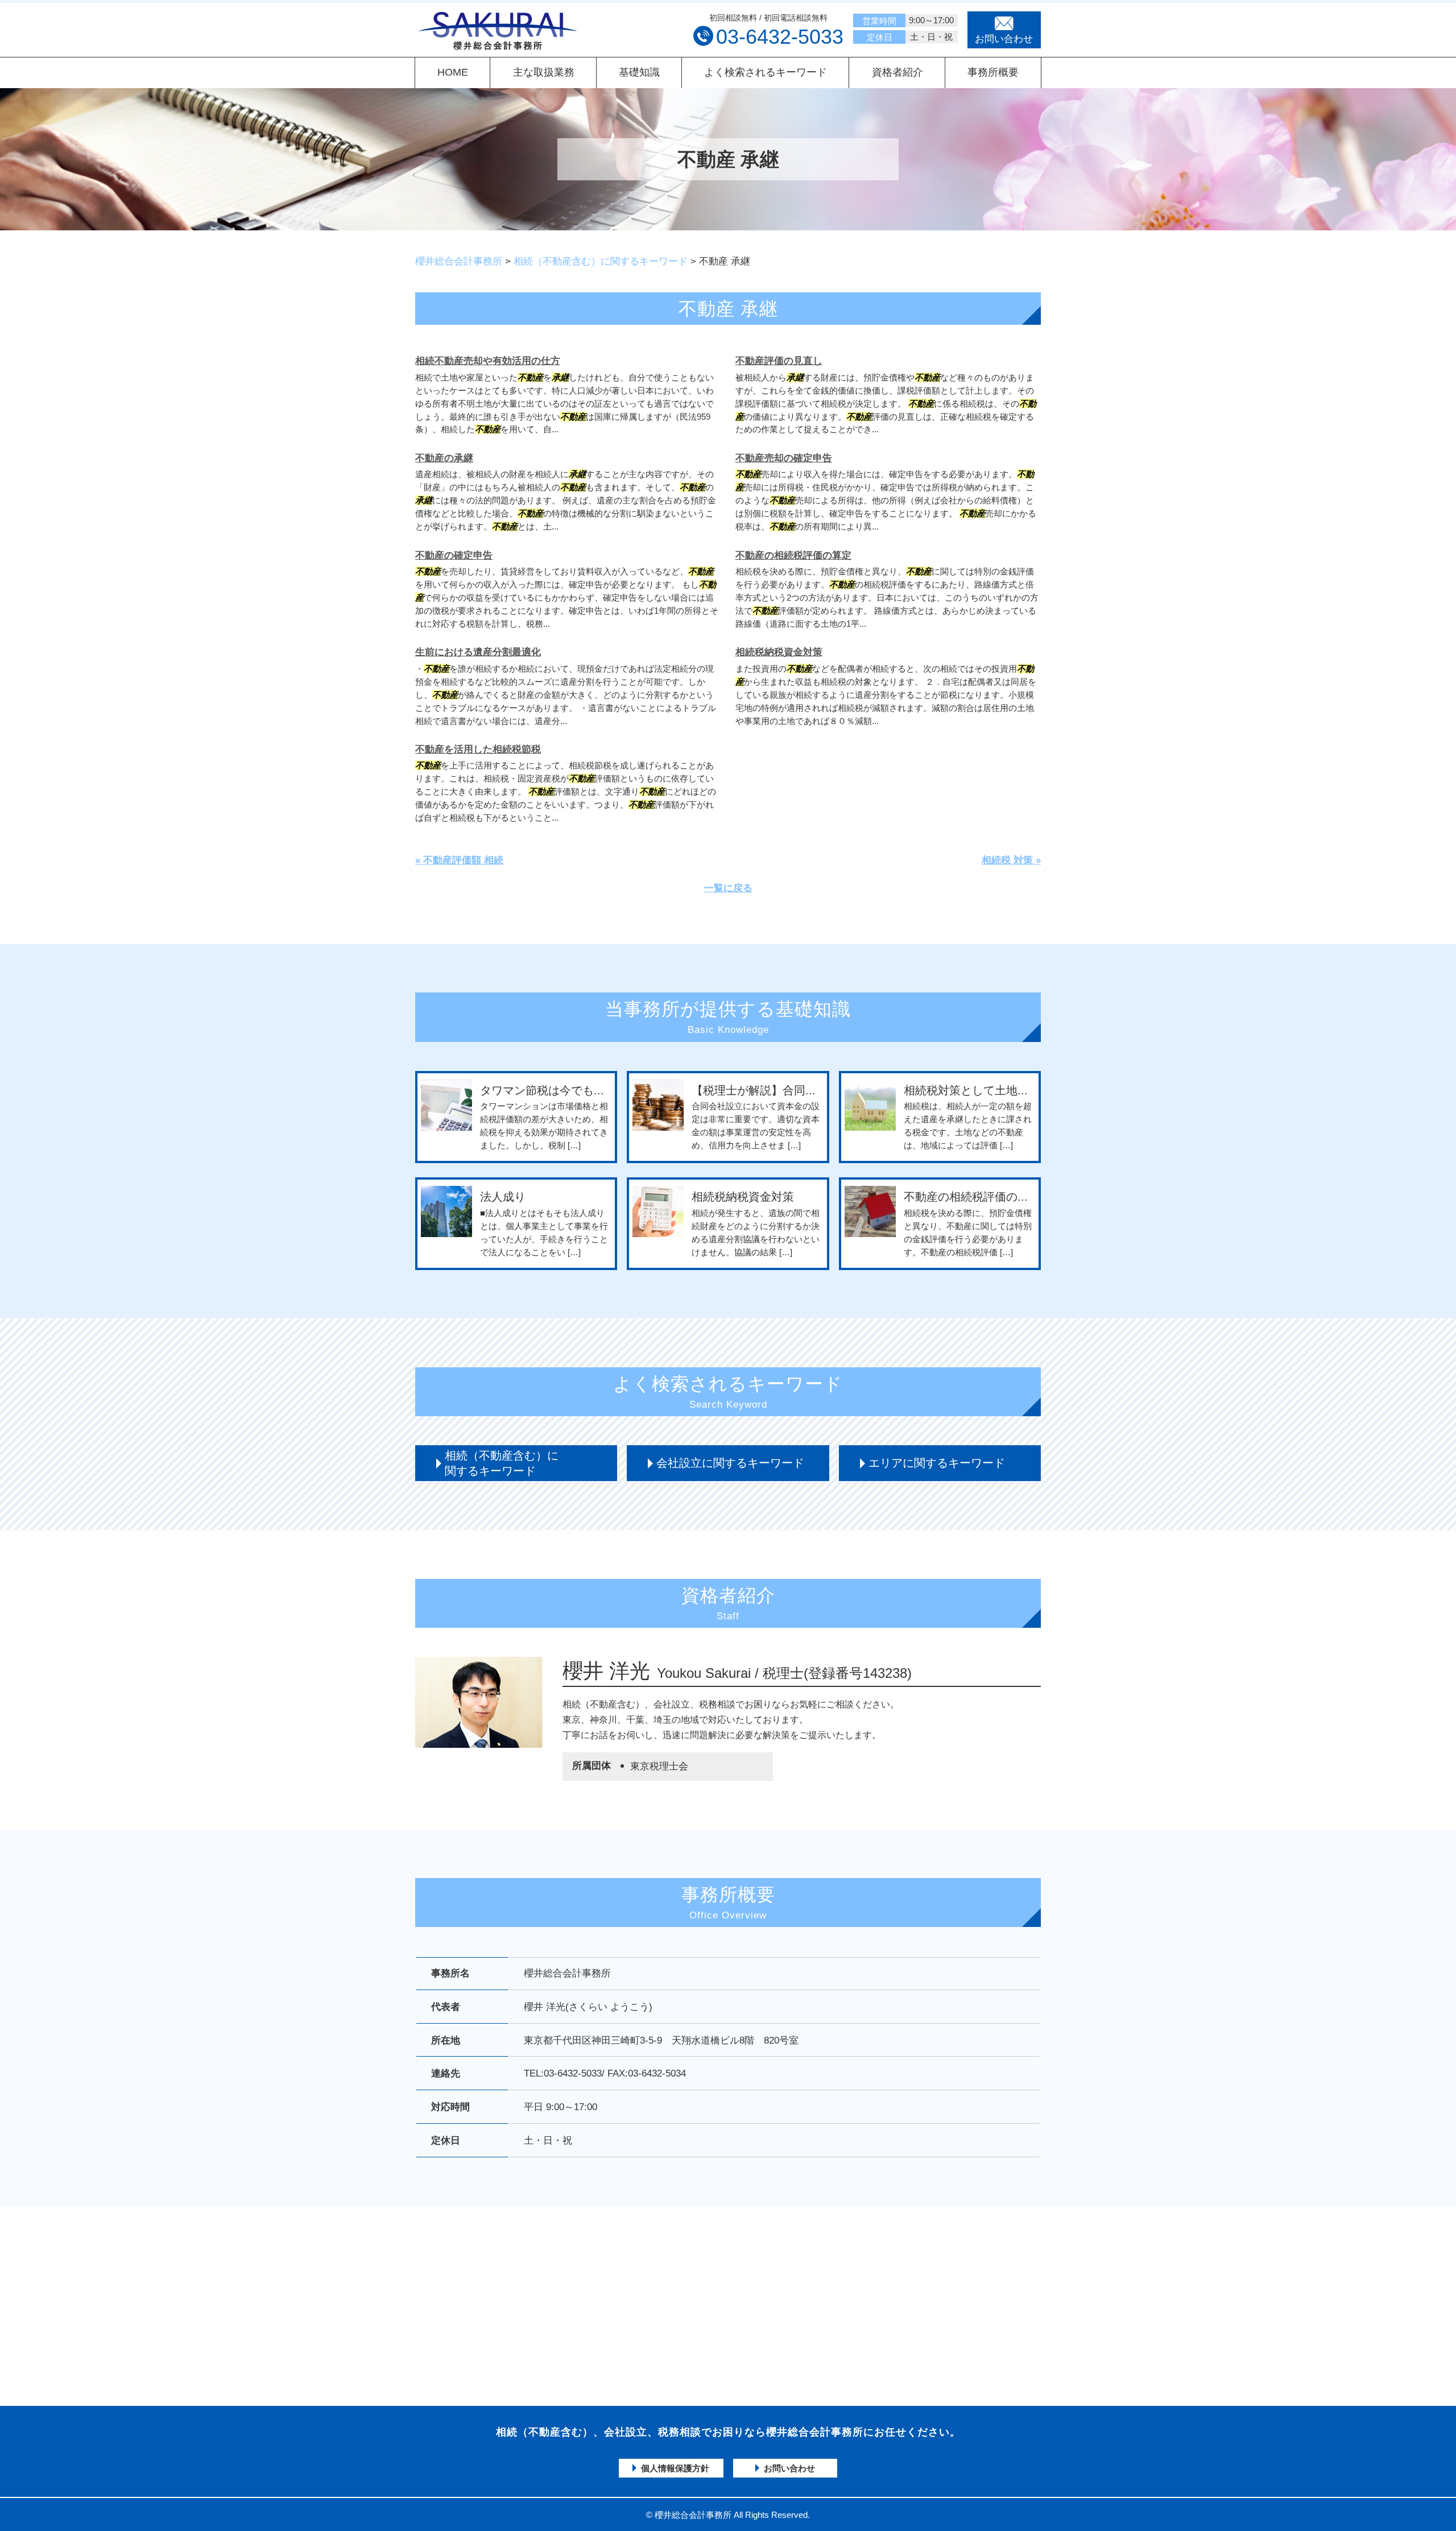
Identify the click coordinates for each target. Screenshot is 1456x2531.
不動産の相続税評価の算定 (793, 555)
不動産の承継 (444, 458)
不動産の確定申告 (454, 555)
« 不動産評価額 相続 (459, 860)
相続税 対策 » (1011, 860)
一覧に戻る (728, 888)
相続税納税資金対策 (779, 652)
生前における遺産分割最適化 (478, 652)
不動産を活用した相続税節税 (478, 749)
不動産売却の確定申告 (784, 458)
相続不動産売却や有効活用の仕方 (488, 361)
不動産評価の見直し (779, 361)
